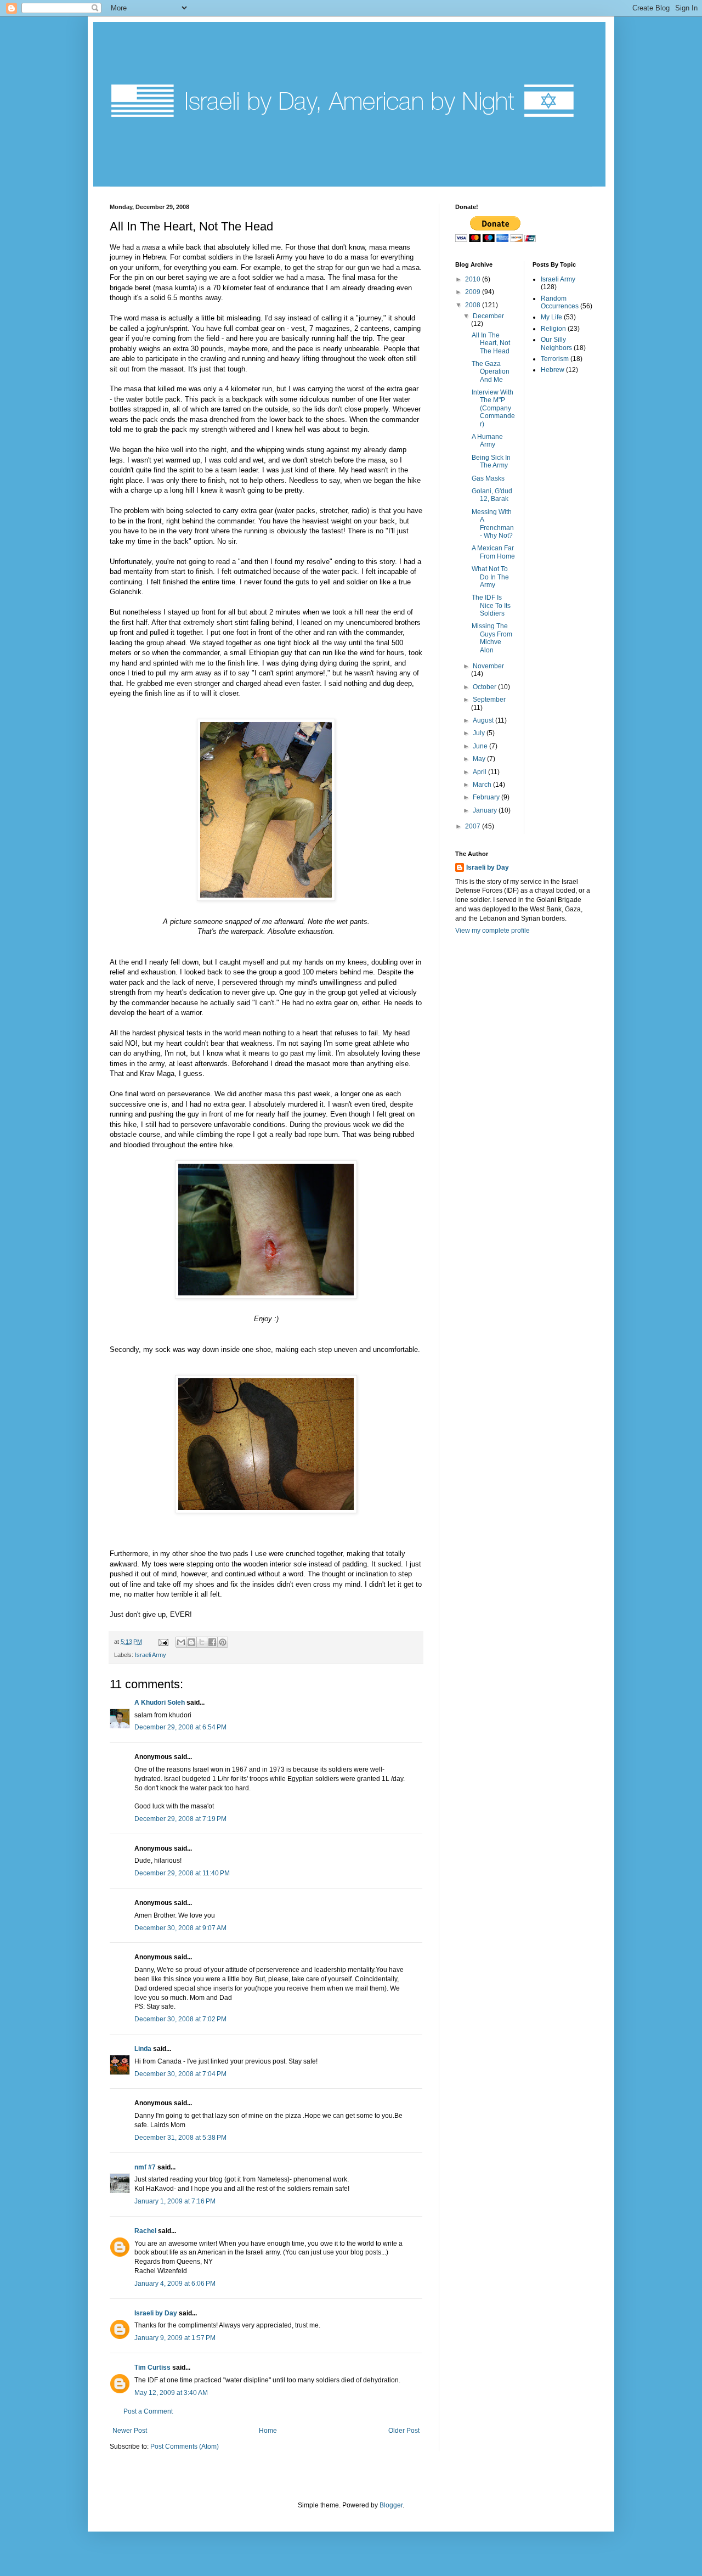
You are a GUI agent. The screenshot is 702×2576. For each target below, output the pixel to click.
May (480, 759)
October (485, 687)
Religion (553, 329)
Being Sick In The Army (491, 461)
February (487, 797)
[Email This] (181, 1642)
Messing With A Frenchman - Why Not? (493, 524)
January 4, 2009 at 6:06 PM (175, 2284)
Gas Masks (488, 478)
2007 (474, 826)
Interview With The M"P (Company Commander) (493, 408)
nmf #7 (145, 2167)
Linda (143, 2049)
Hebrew (553, 370)
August (484, 720)
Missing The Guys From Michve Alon (492, 638)
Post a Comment (148, 2411)
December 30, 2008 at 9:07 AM (180, 1928)
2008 (474, 305)
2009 (474, 292)
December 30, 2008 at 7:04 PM (180, 2074)
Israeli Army (151, 1655)
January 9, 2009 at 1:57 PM (175, 2338)
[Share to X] (202, 1642)
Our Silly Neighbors (556, 343)
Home (268, 2431)
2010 (474, 279)
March (483, 785)
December (488, 316)
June (481, 746)
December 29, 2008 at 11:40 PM (182, 1873)
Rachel (145, 2231)
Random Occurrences (560, 302)
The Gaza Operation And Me (491, 372)
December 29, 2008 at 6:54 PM (180, 1727)
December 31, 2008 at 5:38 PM (180, 2138)
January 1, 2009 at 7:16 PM (175, 2201)
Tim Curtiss (152, 2368)
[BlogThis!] (191, 1642)
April (480, 772)
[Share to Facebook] (212, 1642)
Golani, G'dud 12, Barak (492, 495)
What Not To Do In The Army (490, 577)
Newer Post (130, 2431)
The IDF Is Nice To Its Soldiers (491, 605)
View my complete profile (492, 931)
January (486, 810)
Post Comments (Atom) (185, 2447)
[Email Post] (163, 1642)
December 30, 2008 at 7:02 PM (180, 2019)
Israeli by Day (156, 2313)
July (480, 733)
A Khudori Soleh (160, 1703)
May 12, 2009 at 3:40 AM (171, 2393)
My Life (551, 317)
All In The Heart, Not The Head (491, 343)
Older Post (404, 2431)
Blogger (391, 2505)
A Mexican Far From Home (493, 552)
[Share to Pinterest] (223, 1642)
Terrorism (555, 359)
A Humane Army (487, 441)
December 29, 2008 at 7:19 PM (180, 1819)
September (489, 700)
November (488, 666)
